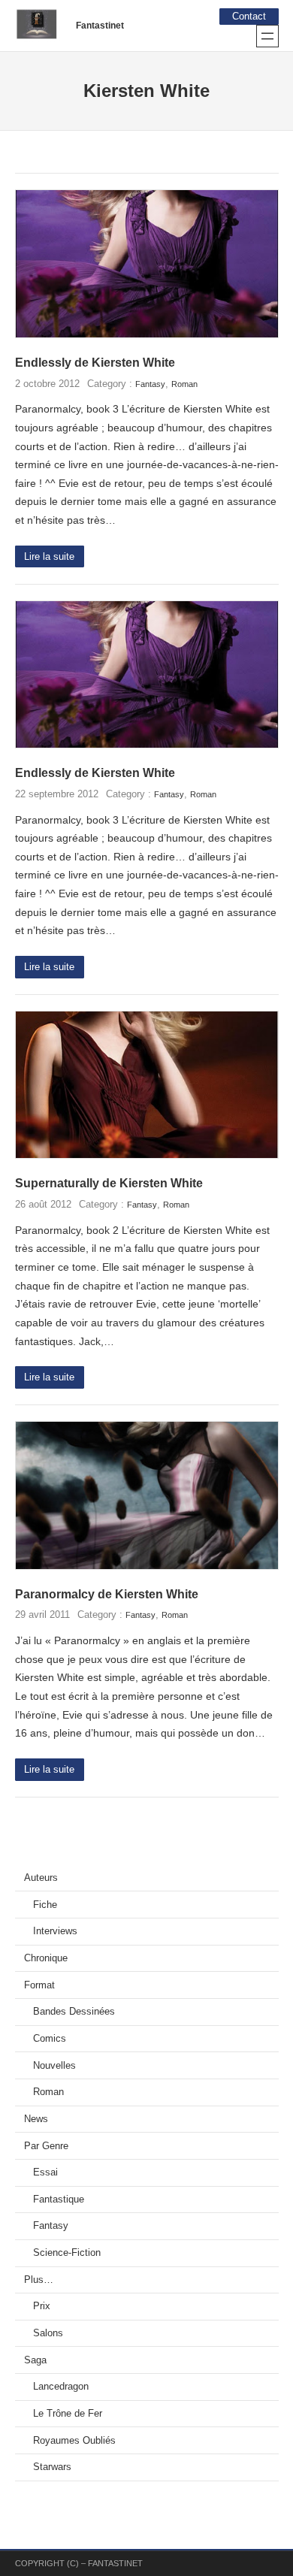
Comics (50, 2039)
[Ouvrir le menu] (267, 36)
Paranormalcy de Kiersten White (107, 1594)
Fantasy (150, 384)
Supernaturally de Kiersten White (109, 1183)
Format (39, 1985)
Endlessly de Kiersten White (95, 363)
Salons (48, 2333)
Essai (45, 2172)
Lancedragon (61, 2387)
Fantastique (59, 2200)
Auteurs (41, 1878)
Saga (35, 2360)
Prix (42, 2306)
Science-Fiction (67, 2253)
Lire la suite (49, 557)
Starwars (52, 2467)
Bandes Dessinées (74, 2012)
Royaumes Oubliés (74, 2441)
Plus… (39, 2280)
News (36, 2119)
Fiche (45, 1905)
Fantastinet (100, 26)
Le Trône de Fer (68, 2414)
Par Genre (46, 2146)
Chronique (46, 1958)
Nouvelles (54, 2066)
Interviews (55, 1931)
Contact (249, 17)
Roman (184, 384)
